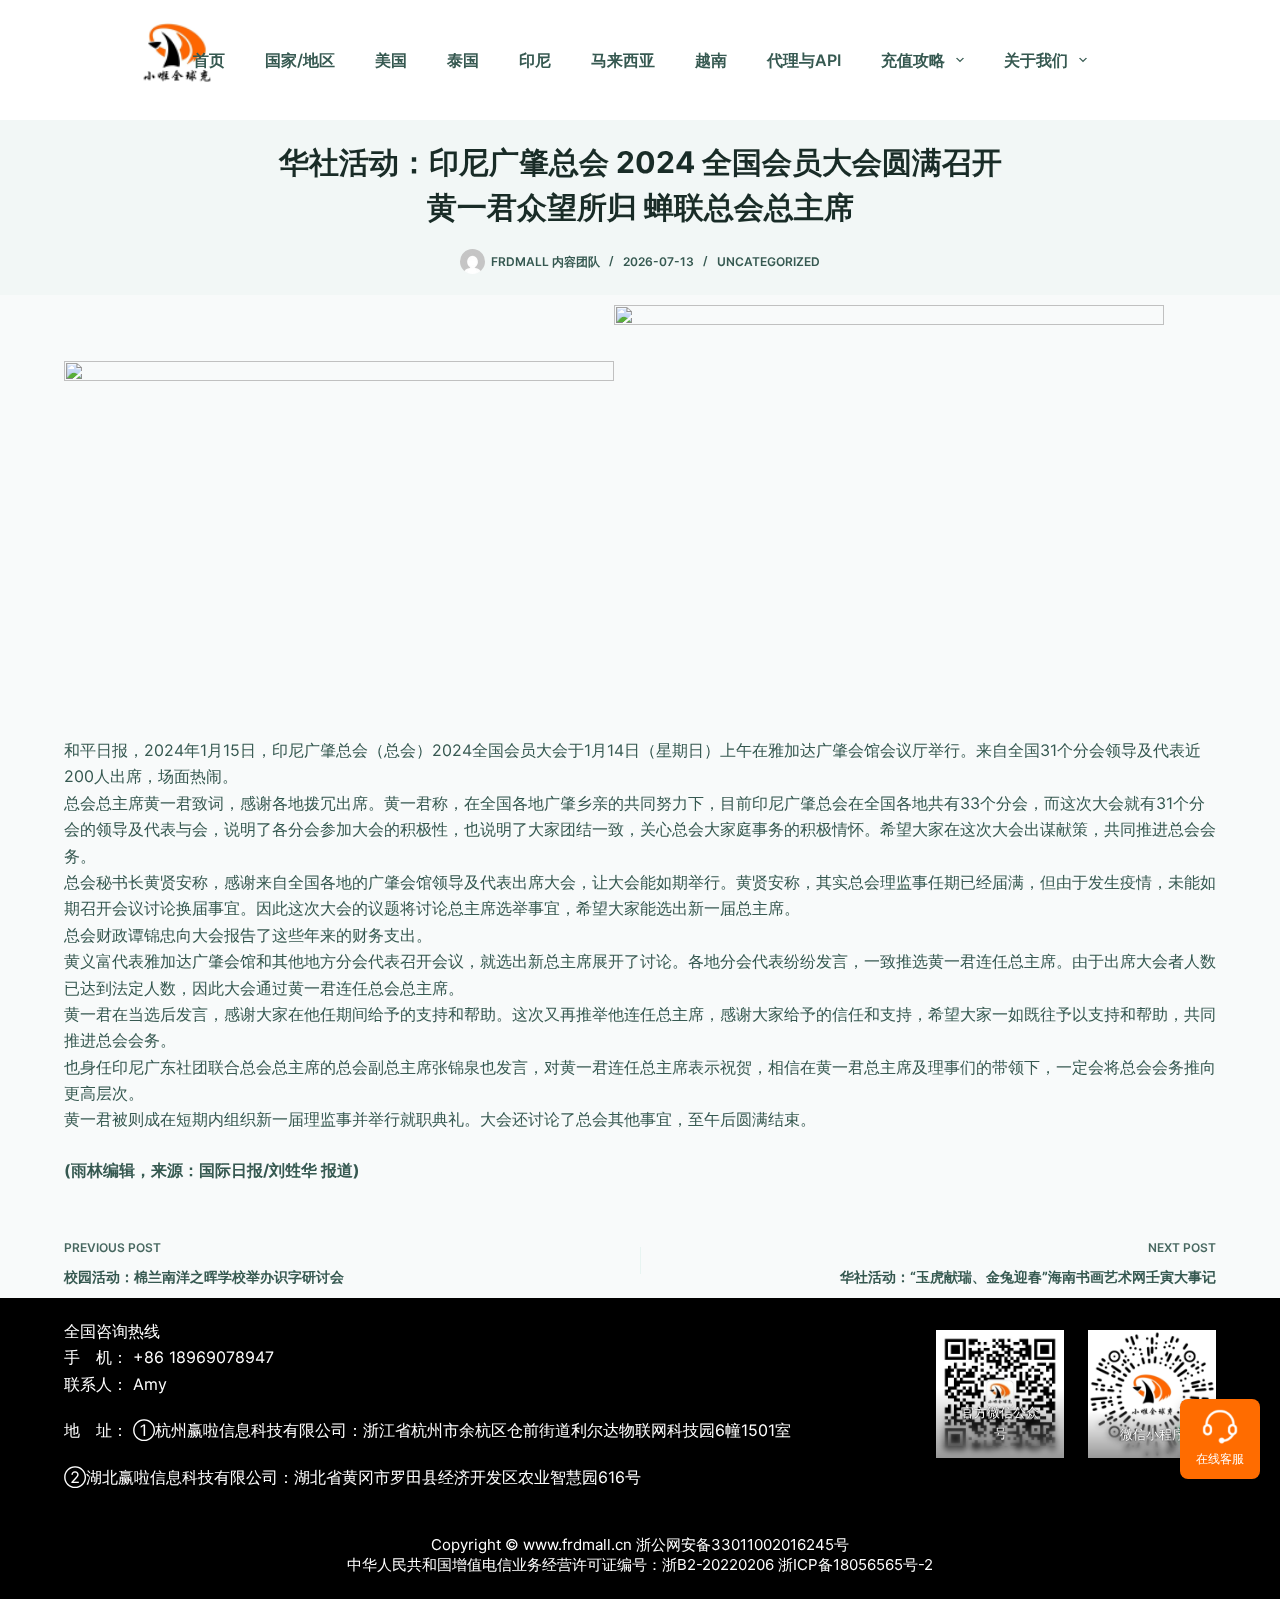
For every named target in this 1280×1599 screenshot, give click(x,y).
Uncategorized (768, 261)
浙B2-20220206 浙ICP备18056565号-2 (797, 1564)
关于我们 (1036, 60)
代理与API (804, 60)
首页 (209, 60)
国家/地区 (300, 60)
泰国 (463, 60)
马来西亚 (623, 60)
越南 (711, 60)
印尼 (535, 60)
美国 (391, 60)
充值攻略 (913, 60)
